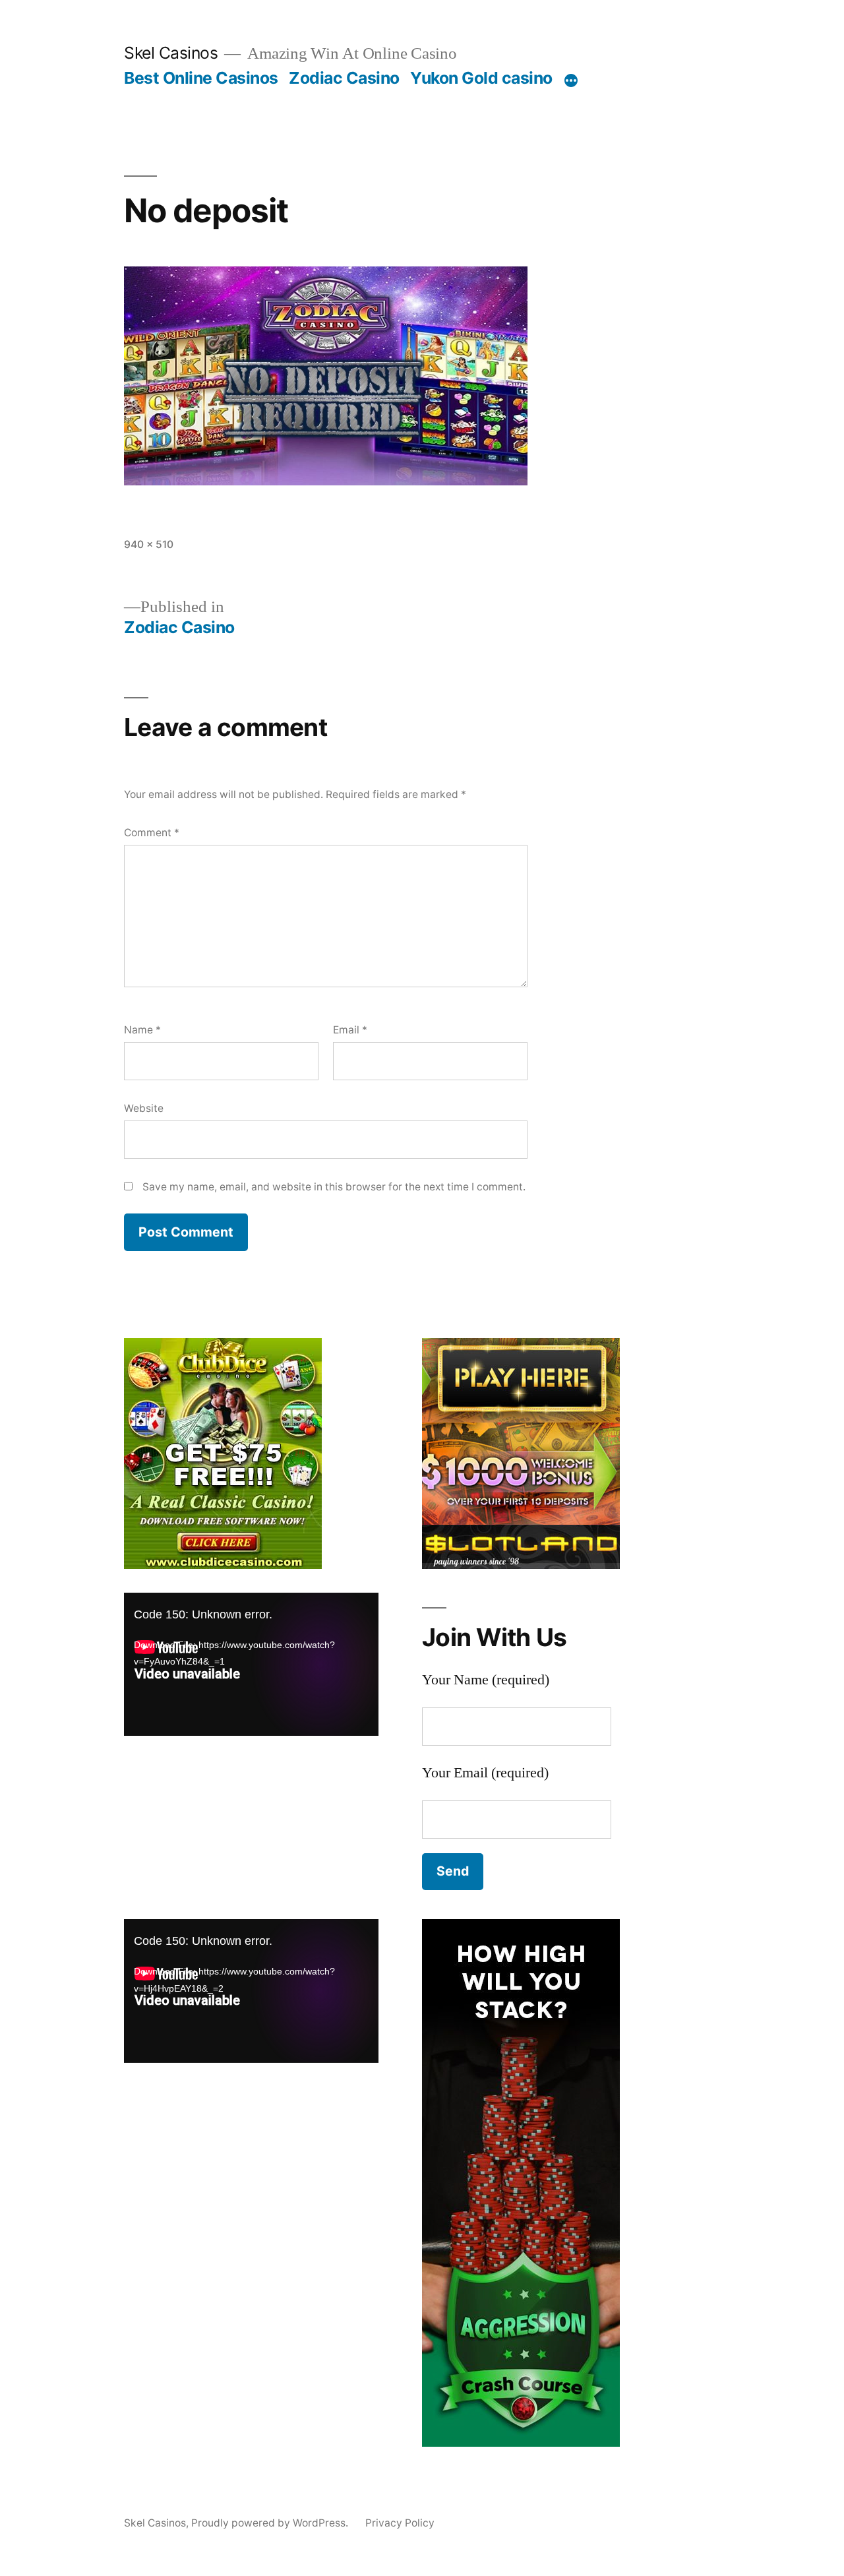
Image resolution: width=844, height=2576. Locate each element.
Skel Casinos (171, 53)
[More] (571, 80)
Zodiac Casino (344, 78)
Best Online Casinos (201, 78)
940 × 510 (149, 544)
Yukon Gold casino (481, 78)
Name (142, 1030)
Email (350, 1030)
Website (144, 1108)
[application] (251, 1664)
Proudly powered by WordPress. (271, 2523)
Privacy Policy (400, 2523)
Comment (152, 833)
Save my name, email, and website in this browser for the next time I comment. (334, 1187)
